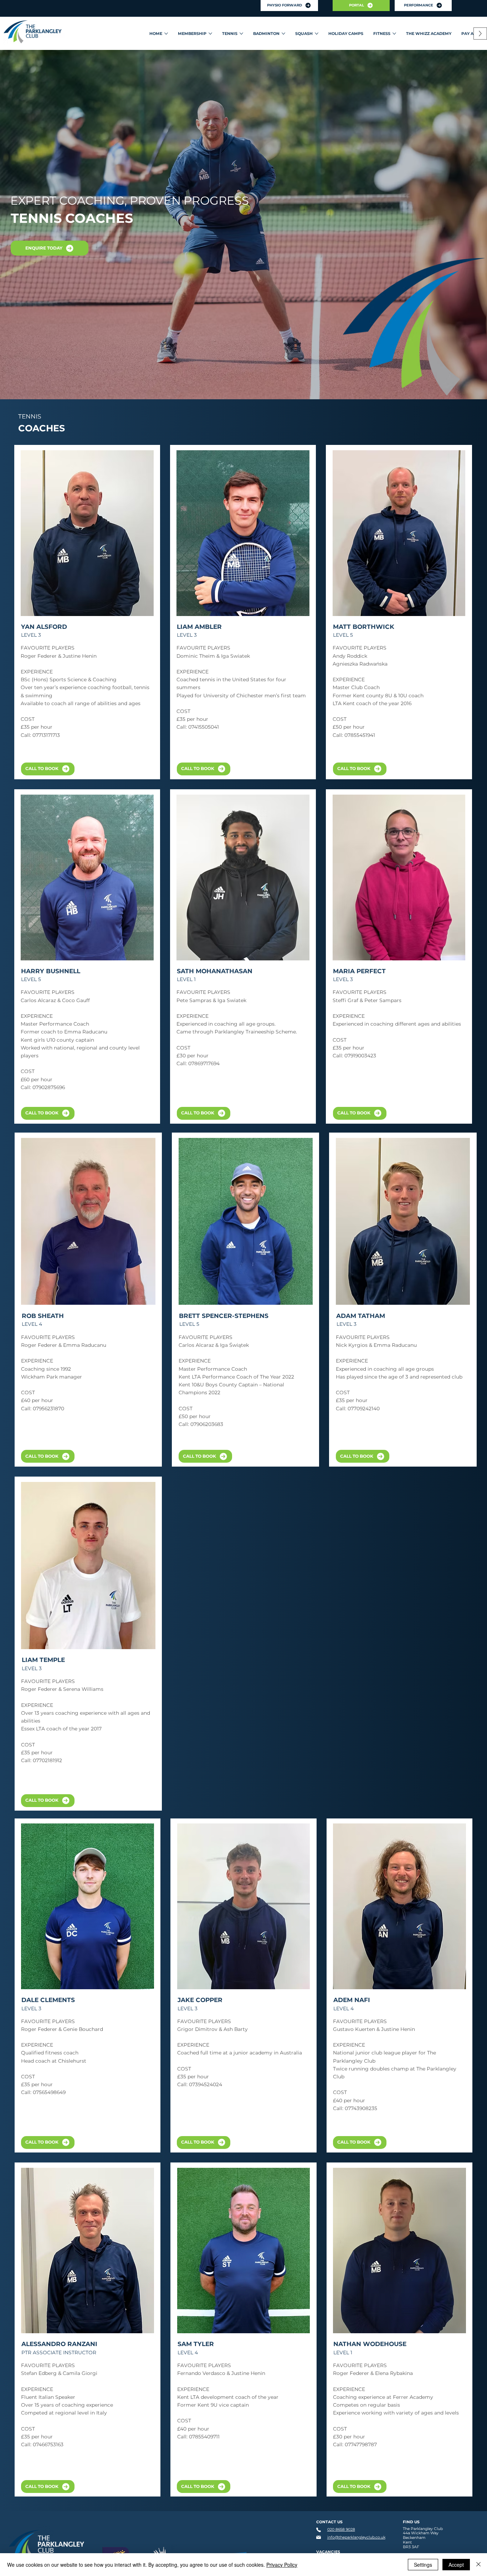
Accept (456, 2565)
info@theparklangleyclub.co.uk (356, 2537)
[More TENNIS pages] (241, 34)
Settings (423, 2565)
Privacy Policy (282, 2565)
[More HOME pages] (166, 34)
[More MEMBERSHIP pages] (210, 34)
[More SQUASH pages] (317, 34)
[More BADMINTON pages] (283, 34)
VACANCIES (328, 2552)
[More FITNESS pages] (394, 34)
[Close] (478, 2565)
